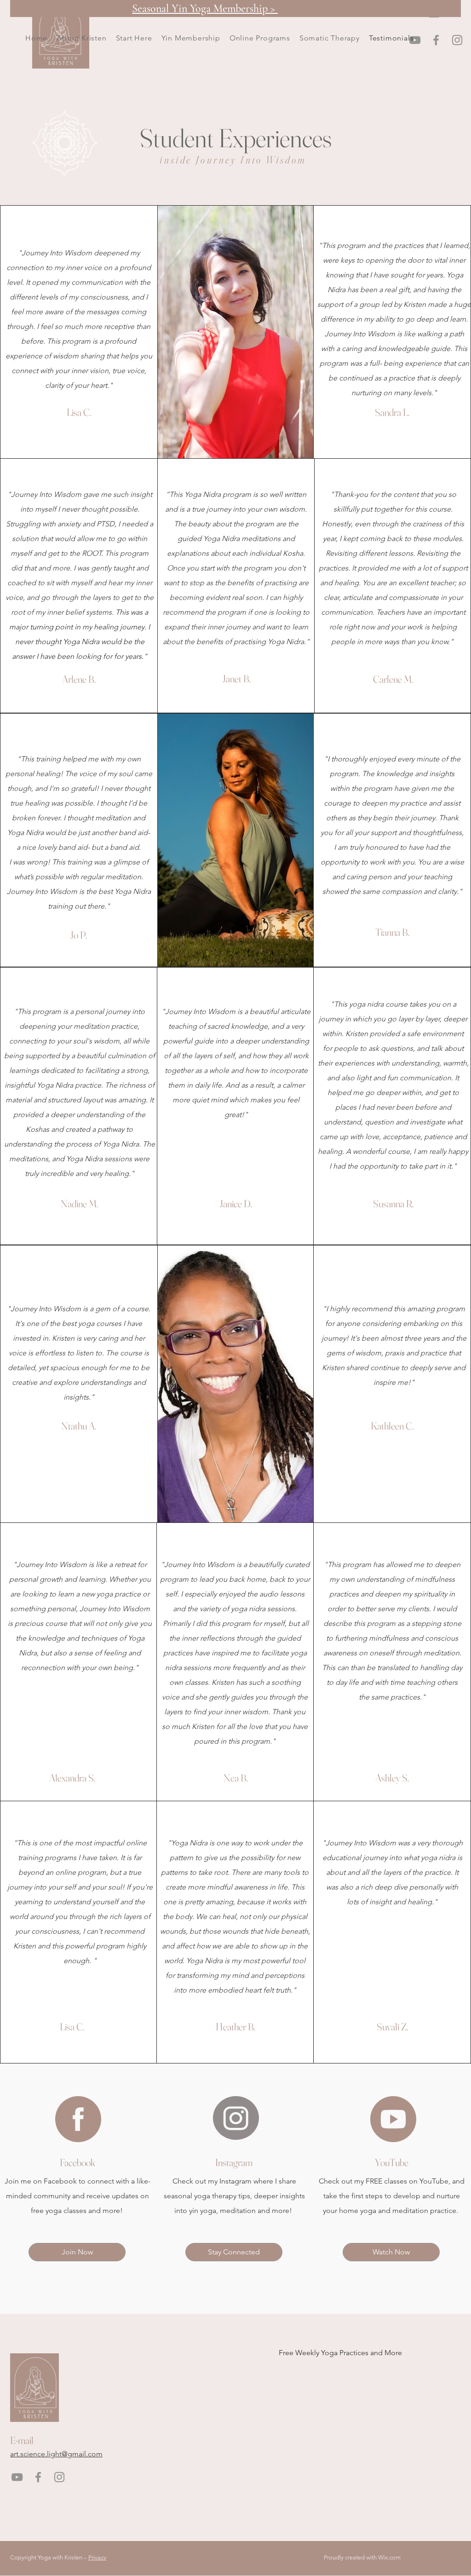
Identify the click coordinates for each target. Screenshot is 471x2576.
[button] (134, 38)
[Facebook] (38, 2477)
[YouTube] (17, 2477)
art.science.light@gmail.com (56, 2454)
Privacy (97, 2557)
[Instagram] (59, 2477)
